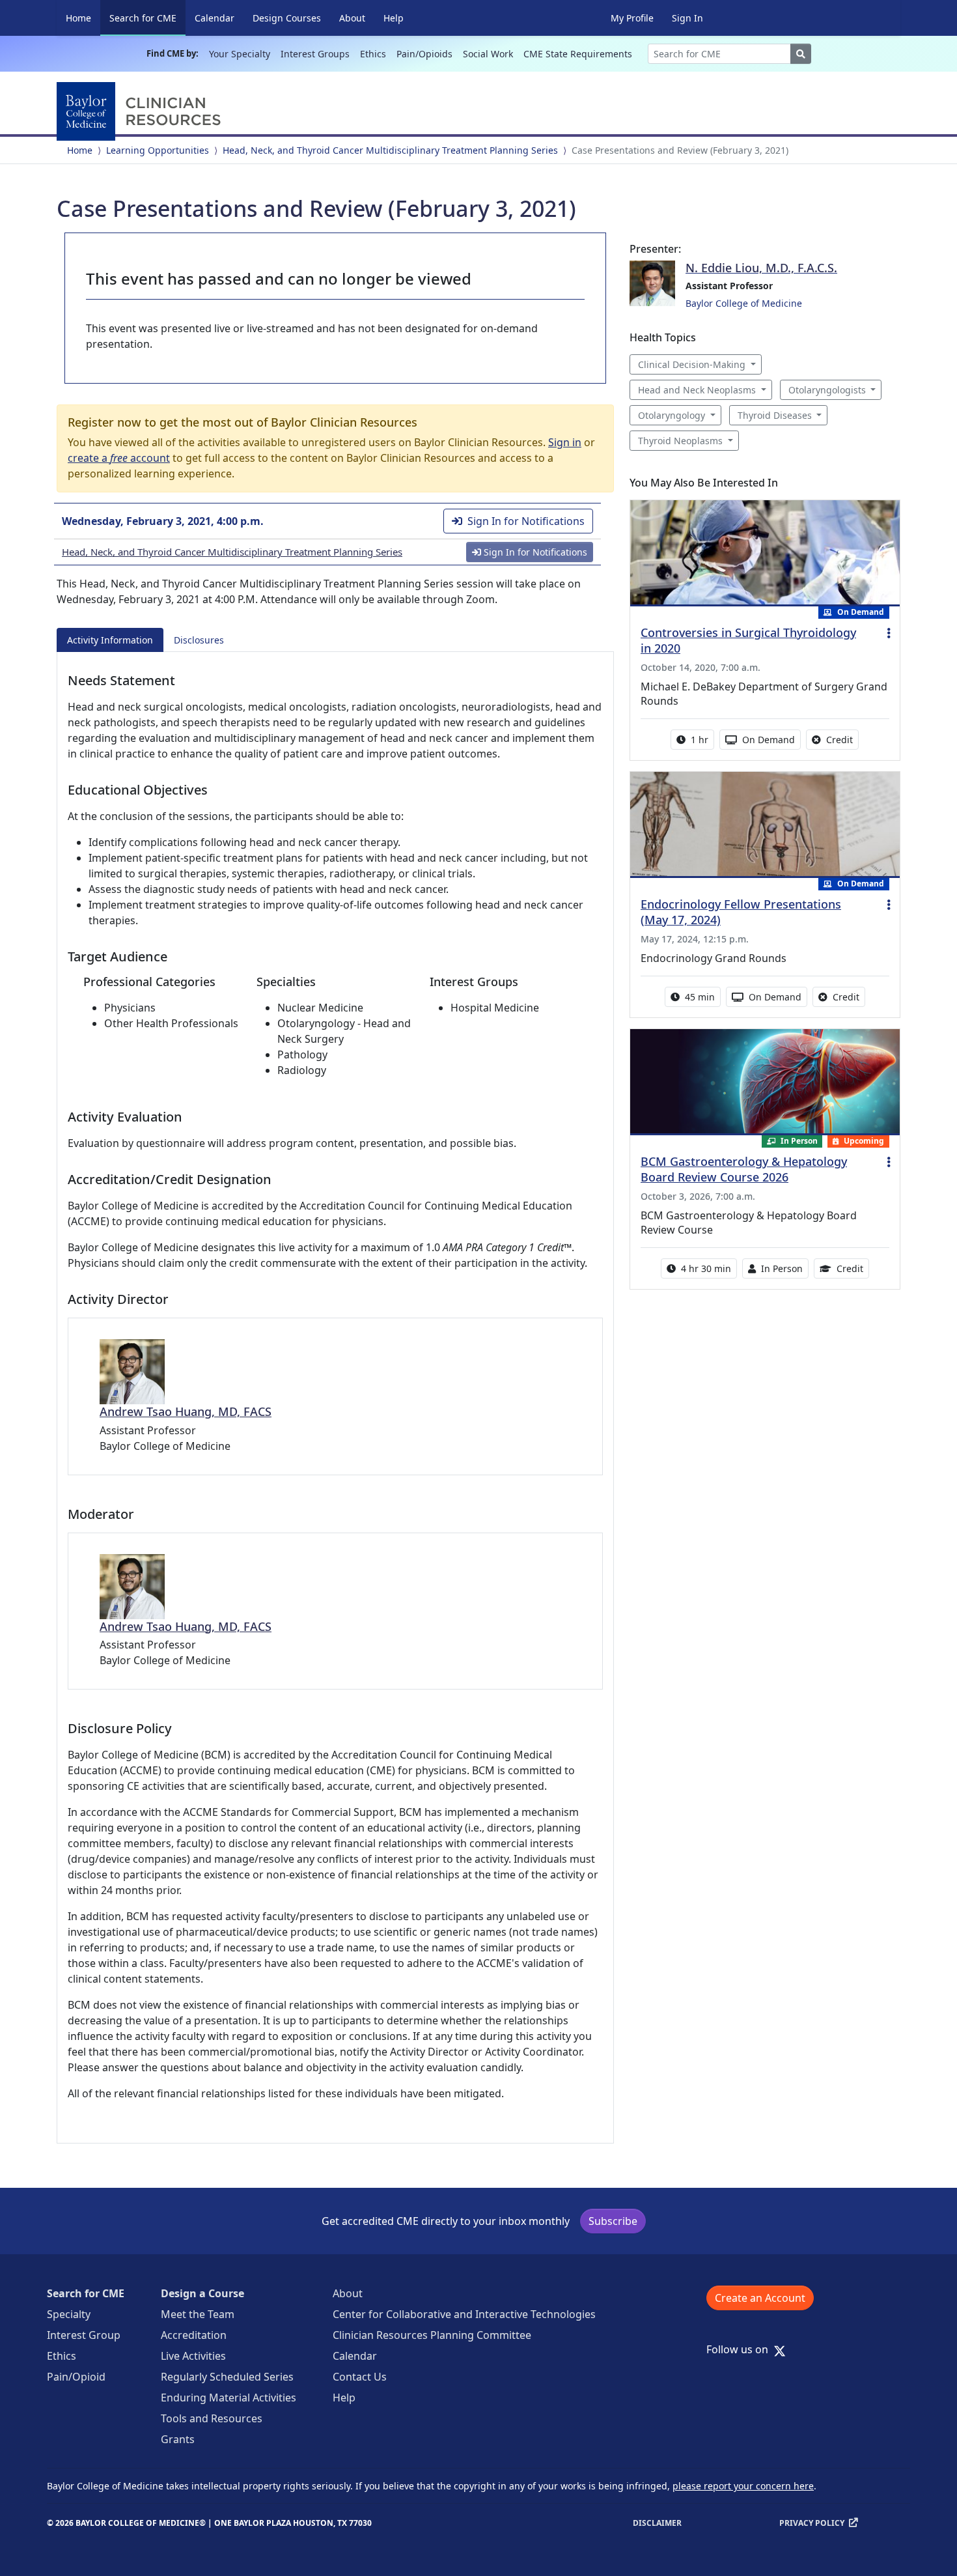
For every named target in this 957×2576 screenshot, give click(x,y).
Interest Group (84, 2335)
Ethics (373, 54)
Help (394, 18)
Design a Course (202, 2293)
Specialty (69, 2314)
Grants (178, 2439)
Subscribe (613, 2221)
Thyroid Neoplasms (680, 441)
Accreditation (194, 2335)
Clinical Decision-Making (692, 364)
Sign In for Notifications (526, 521)
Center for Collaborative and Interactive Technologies (464, 2314)
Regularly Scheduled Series (227, 2377)
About (352, 18)
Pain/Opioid (76, 2377)
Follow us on (741, 2349)
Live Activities (193, 2356)
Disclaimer (657, 2523)
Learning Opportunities (158, 150)
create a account (119, 458)
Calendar (215, 18)
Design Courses (287, 18)
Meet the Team (198, 2314)
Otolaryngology (672, 415)
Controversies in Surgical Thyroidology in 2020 (748, 640)
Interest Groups (315, 54)
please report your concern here (743, 2486)
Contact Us (360, 2377)
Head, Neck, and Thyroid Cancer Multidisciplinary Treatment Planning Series (390, 150)
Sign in (565, 442)
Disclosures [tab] (199, 640)
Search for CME (147, 18)
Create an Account (760, 2298)
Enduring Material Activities (229, 2398)
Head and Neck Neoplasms (697, 390)
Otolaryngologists (827, 390)
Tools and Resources (212, 2418)
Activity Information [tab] (110, 640)
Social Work (488, 54)
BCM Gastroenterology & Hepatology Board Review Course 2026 (744, 1169)
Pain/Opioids (424, 54)
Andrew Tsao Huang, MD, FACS (186, 1411)
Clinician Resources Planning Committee (432, 2335)
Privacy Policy (812, 2523)
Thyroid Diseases (775, 415)
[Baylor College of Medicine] (141, 111)
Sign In (687, 18)
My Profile (632, 18)
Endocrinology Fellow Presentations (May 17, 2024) (741, 912)
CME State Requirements (578, 54)
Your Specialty (240, 54)
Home (78, 18)
